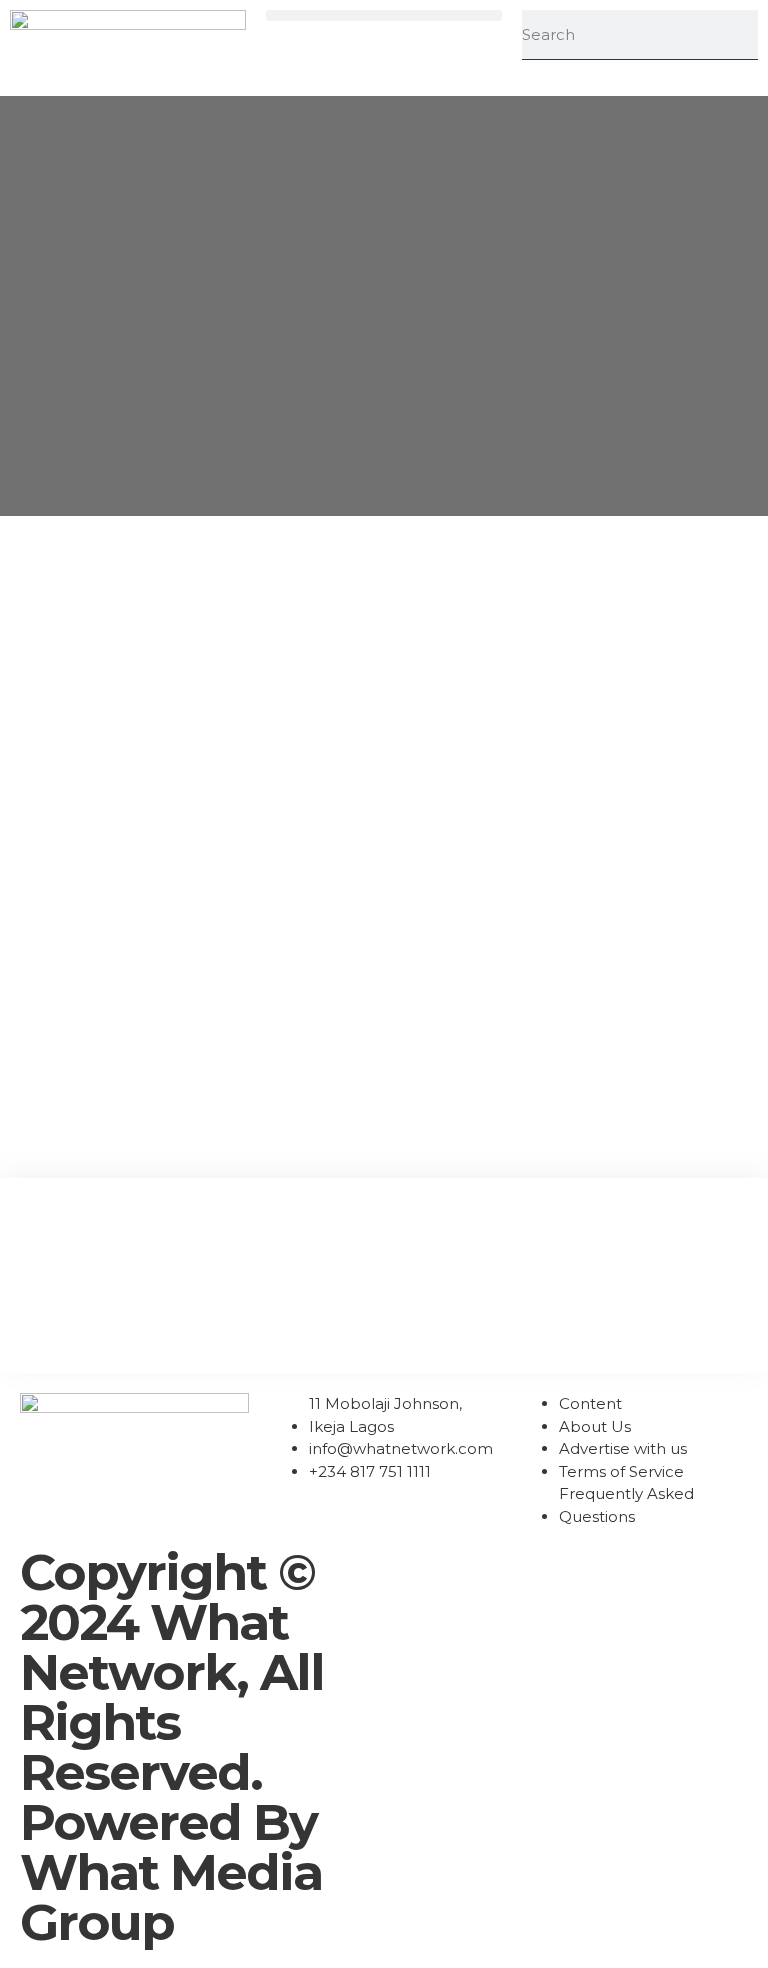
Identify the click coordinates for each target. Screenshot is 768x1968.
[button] (384, 15)
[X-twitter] (581, 1573)
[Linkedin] (473, 1573)
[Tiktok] (527, 1573)
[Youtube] (635, 1573)
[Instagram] (419, 1573)
